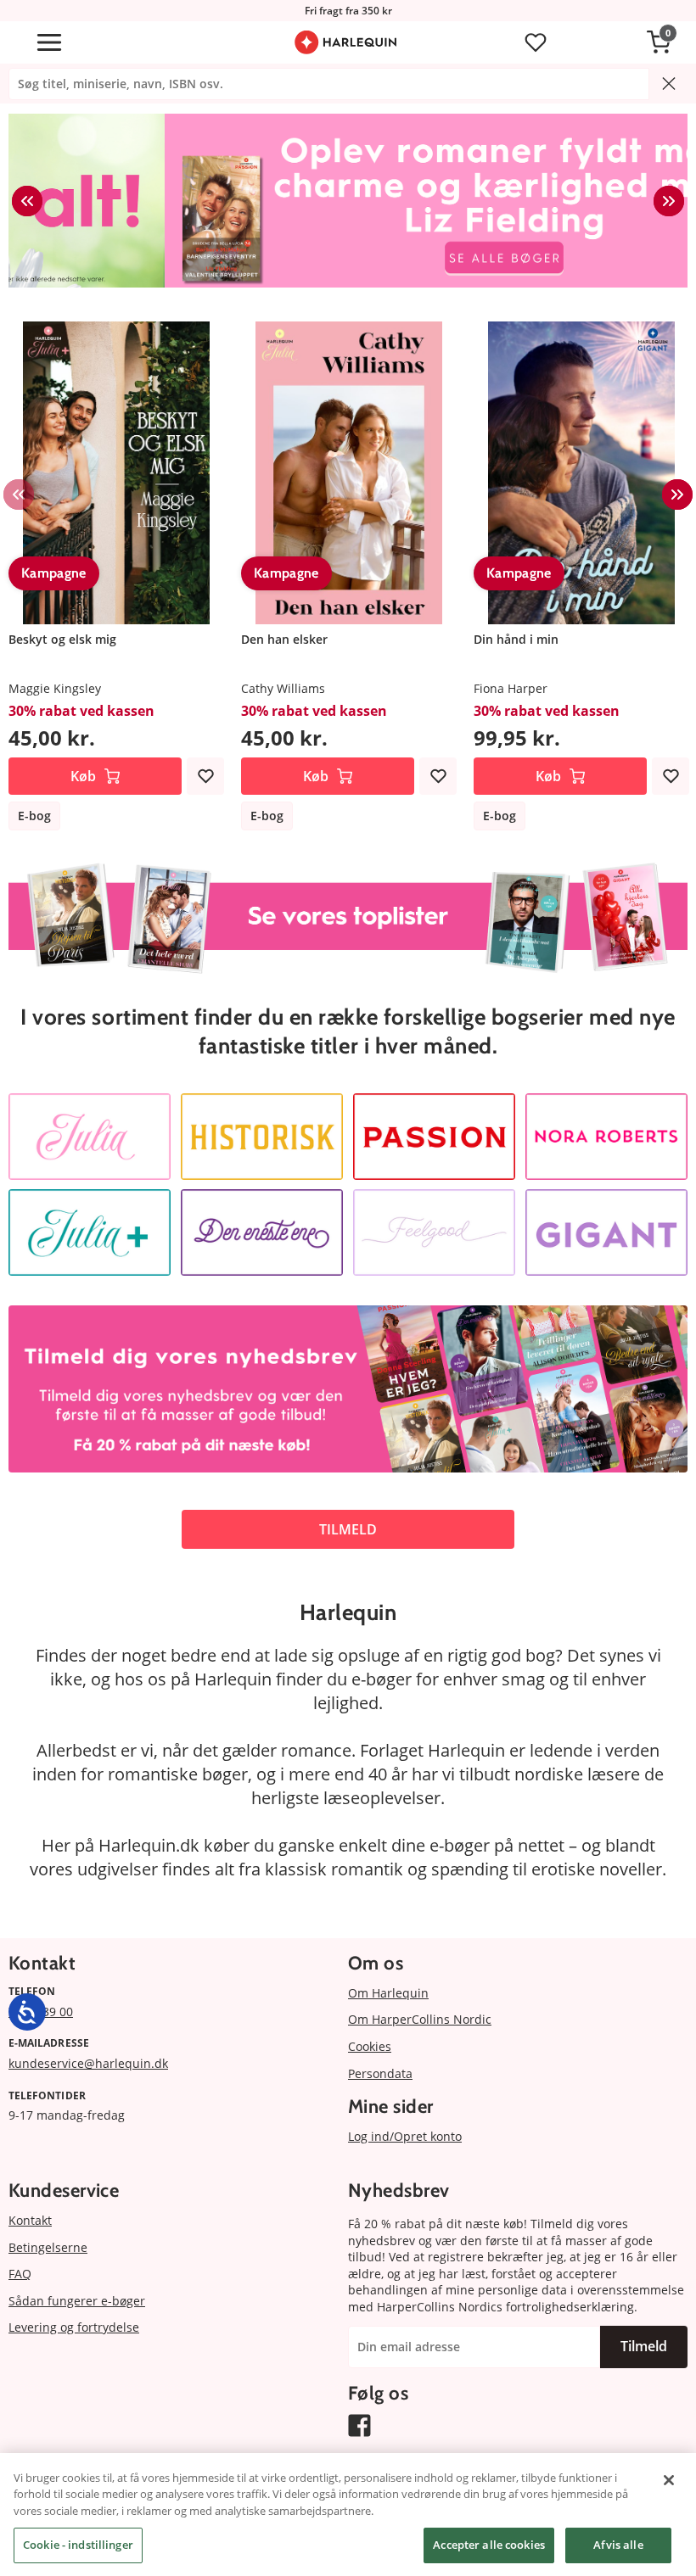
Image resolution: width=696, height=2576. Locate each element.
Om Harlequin (388, 1993)
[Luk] (669, 2480)
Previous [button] (27, 201)
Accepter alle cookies (489, 2545)
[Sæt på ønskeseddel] (205, 776)
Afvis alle (618, 2545)
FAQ (20, 2274)
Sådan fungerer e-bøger (77, 2301)
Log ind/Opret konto (405, 2136)
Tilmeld (644, 2346)
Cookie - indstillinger (78, 2545)
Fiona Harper (511, 688)
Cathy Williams (283, 688)
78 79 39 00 (41, 2012)
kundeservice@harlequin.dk (88, 2063)
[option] (348, 201)
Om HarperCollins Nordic (420, 2019)
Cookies (370, 2046)
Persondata (380, 2073)
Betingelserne (48, 2247)
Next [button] (669, 201)
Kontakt (30, 2220)
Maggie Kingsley (55, 688)
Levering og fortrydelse (74, 2327)
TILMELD (348, 1529)
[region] (348, 2515)
